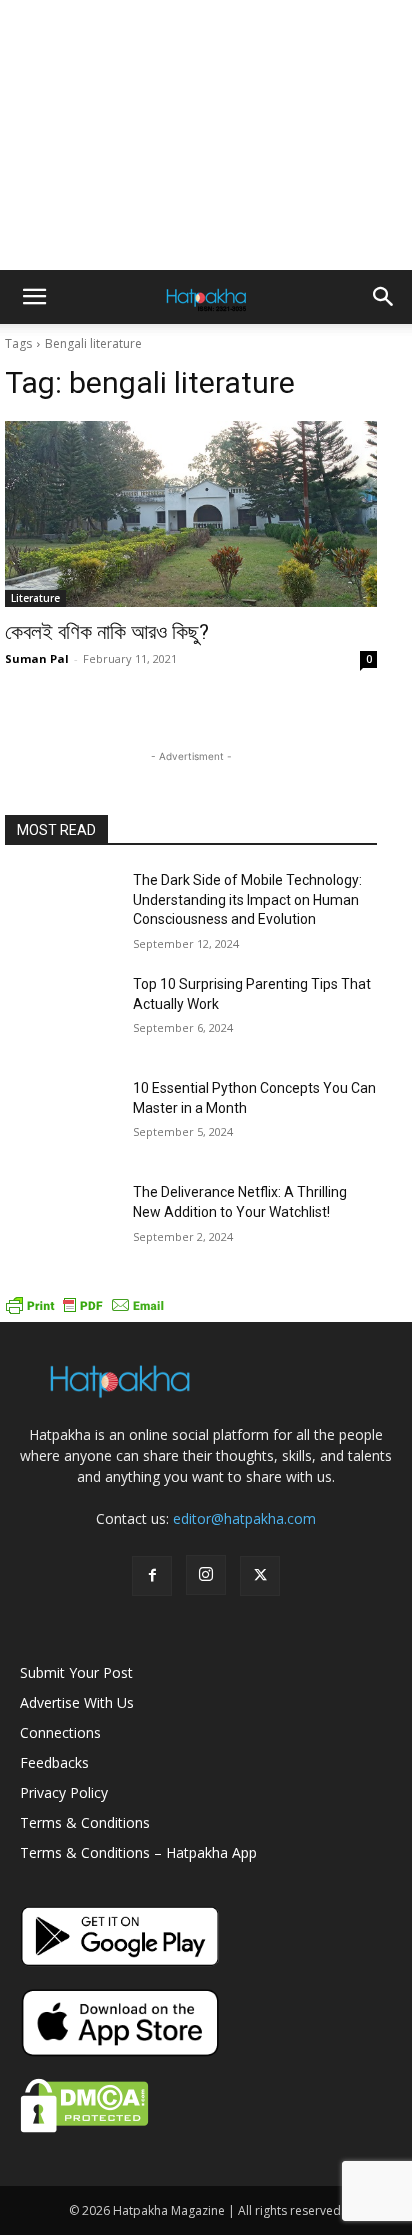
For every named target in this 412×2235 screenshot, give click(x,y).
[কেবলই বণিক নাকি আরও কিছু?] (191, 514)
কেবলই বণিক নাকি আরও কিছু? (107, 632)
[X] (260, 1576)
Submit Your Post (76, 1672)
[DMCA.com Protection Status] (84, 2127)
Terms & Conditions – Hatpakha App (138, 1852)
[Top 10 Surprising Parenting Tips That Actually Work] (61, 1014)
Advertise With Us (77, 1702)
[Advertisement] (206, 135)
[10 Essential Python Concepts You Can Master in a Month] (61, 1118)
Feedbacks (54, 1762)
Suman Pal (37, 658)
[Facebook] (152, 1576)
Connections (60, 1732)
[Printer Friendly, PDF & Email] (85, 1311)
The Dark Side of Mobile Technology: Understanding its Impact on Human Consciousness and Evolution (247, 899)
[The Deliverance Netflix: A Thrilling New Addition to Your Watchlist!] (61, 1222)
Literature (35, 598)
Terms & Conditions (85, 1822)
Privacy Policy (64, 1792)
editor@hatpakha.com (244, 1518)
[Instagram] (206, 1575)
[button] (34, 297)
